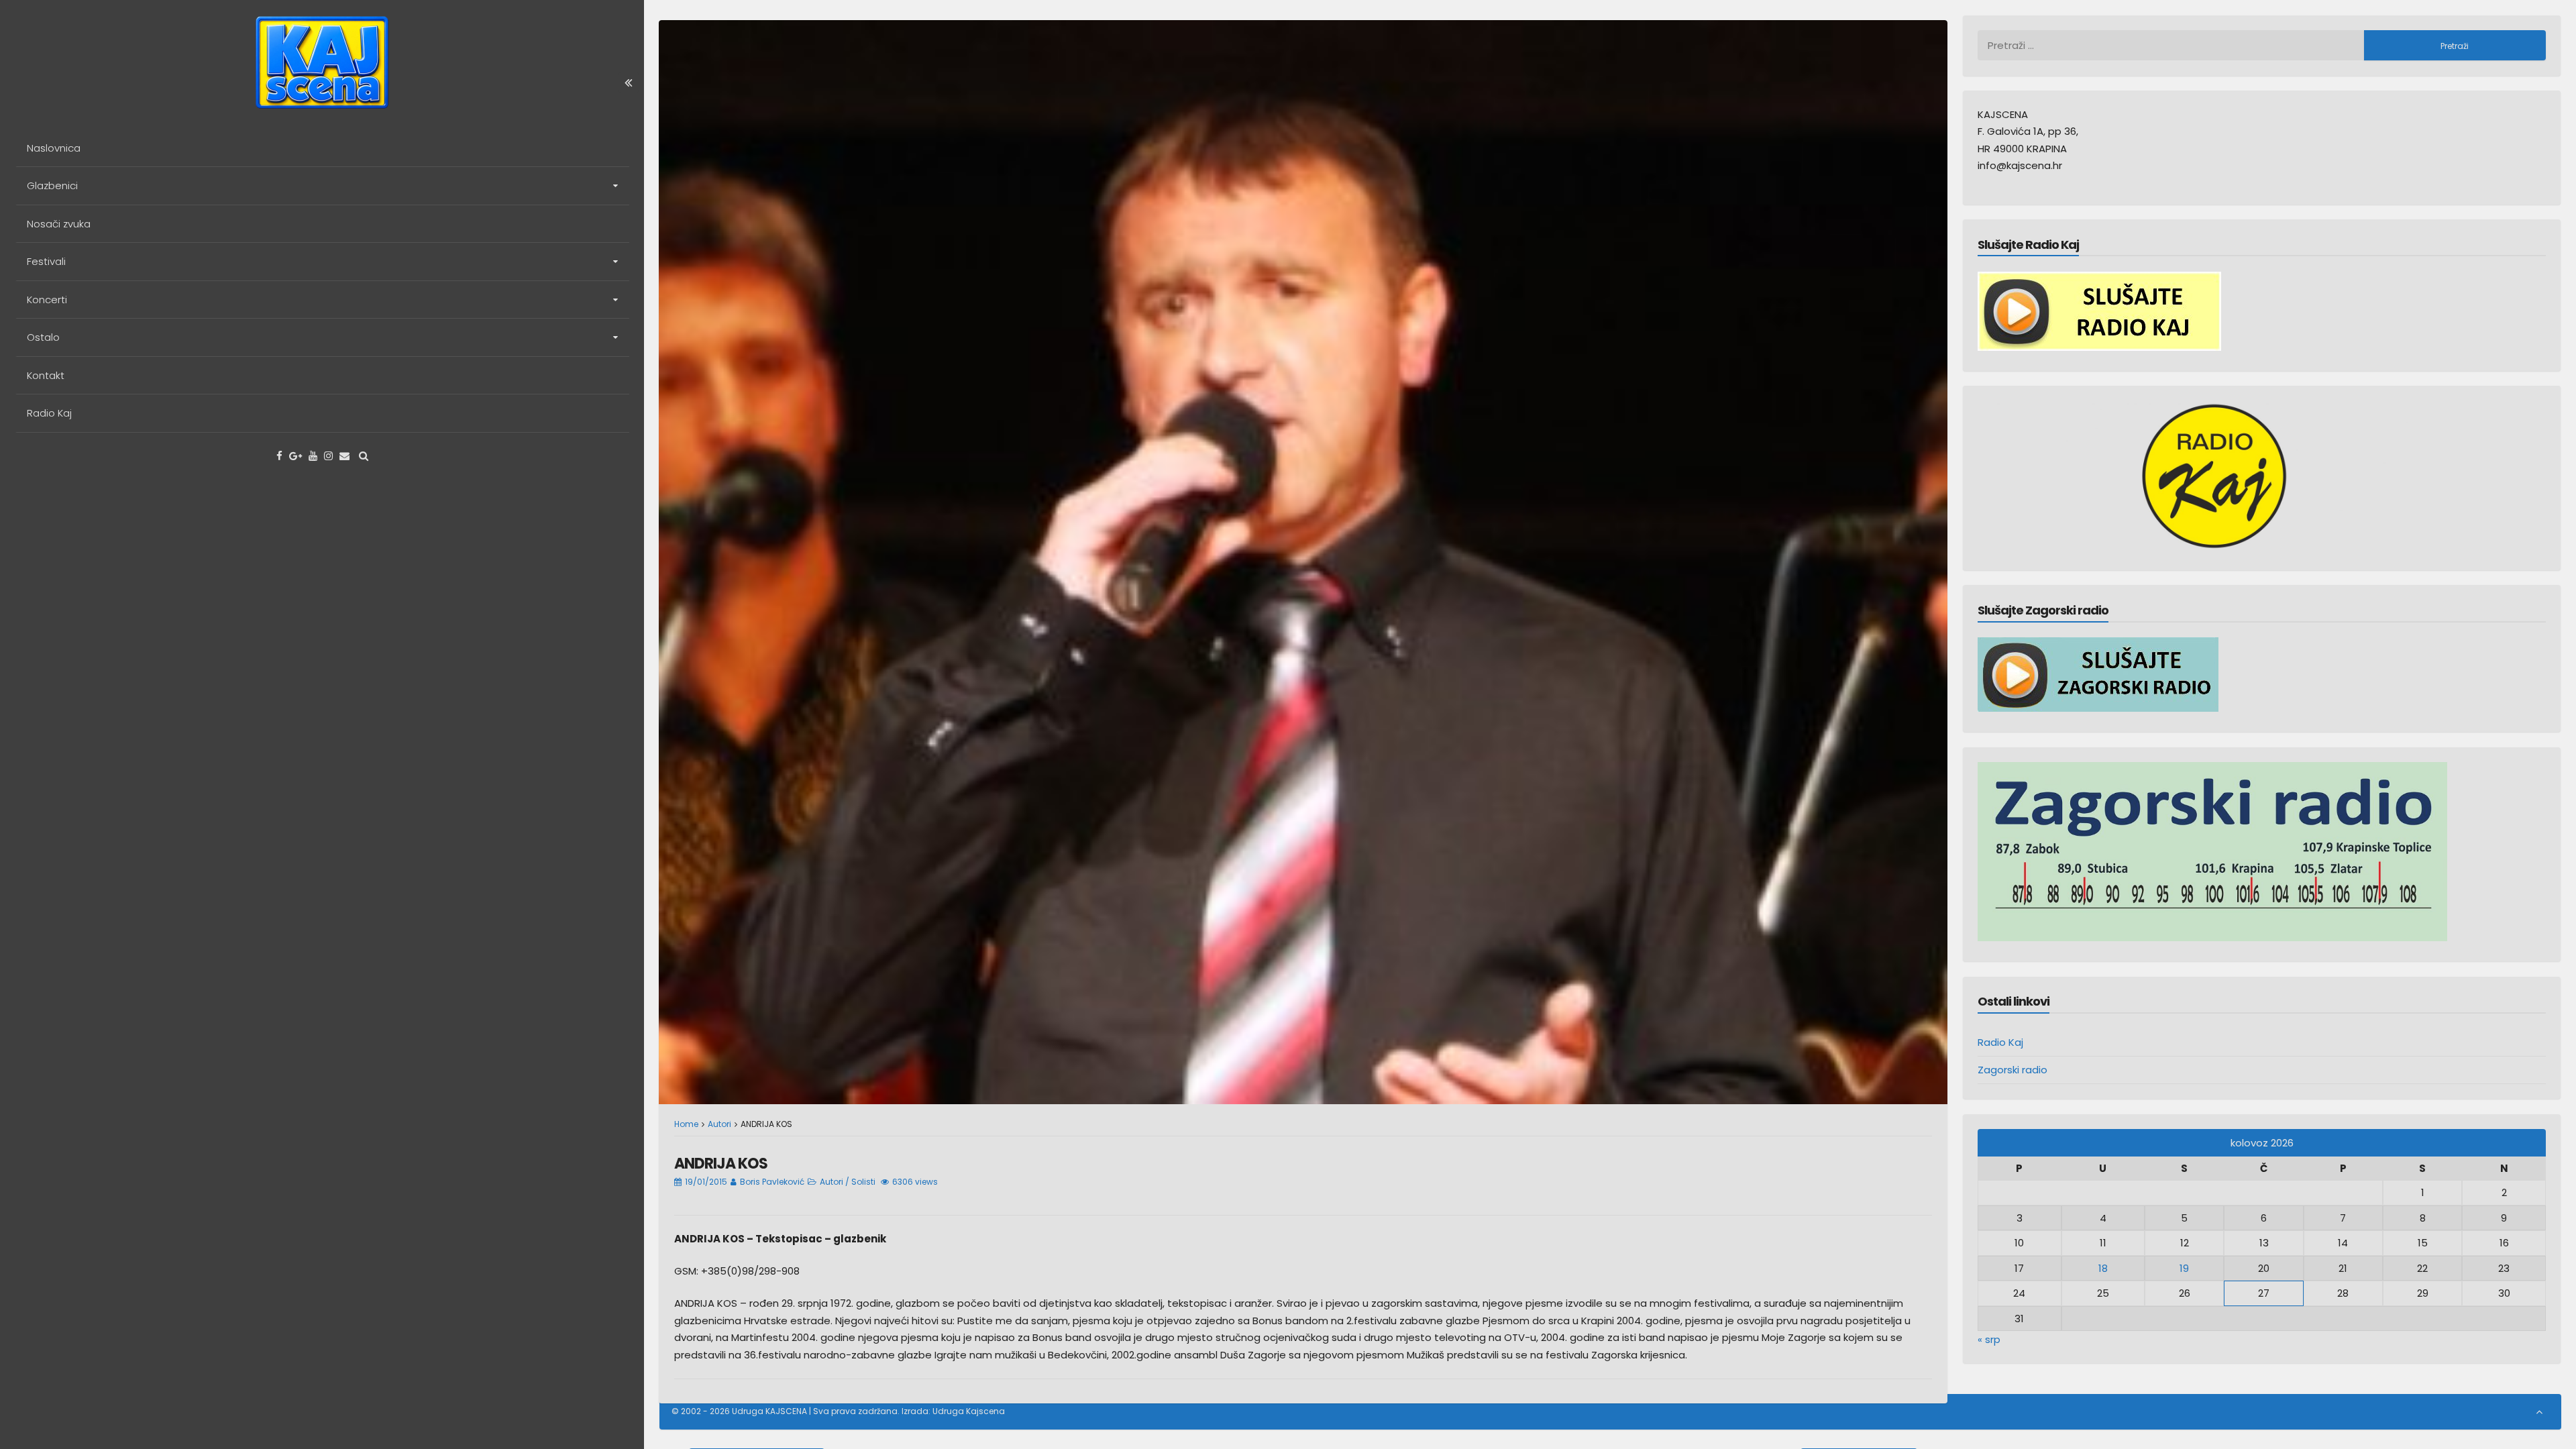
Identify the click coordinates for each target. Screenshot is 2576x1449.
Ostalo (43, 337)
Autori (719, 1124)
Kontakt (46, 375)
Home (686, 1124)
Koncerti (47, 300)
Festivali (46, 261)
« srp (1989, 1339)
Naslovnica (54, 148)
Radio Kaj (49, 413)
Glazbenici (52, 185)
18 (2103, 1268)
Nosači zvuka (59, 224)
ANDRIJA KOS (721, 1164)
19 (2184, 1268)
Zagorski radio (2012, 1070)
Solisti (863, 1182)
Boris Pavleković (772, 1182)
